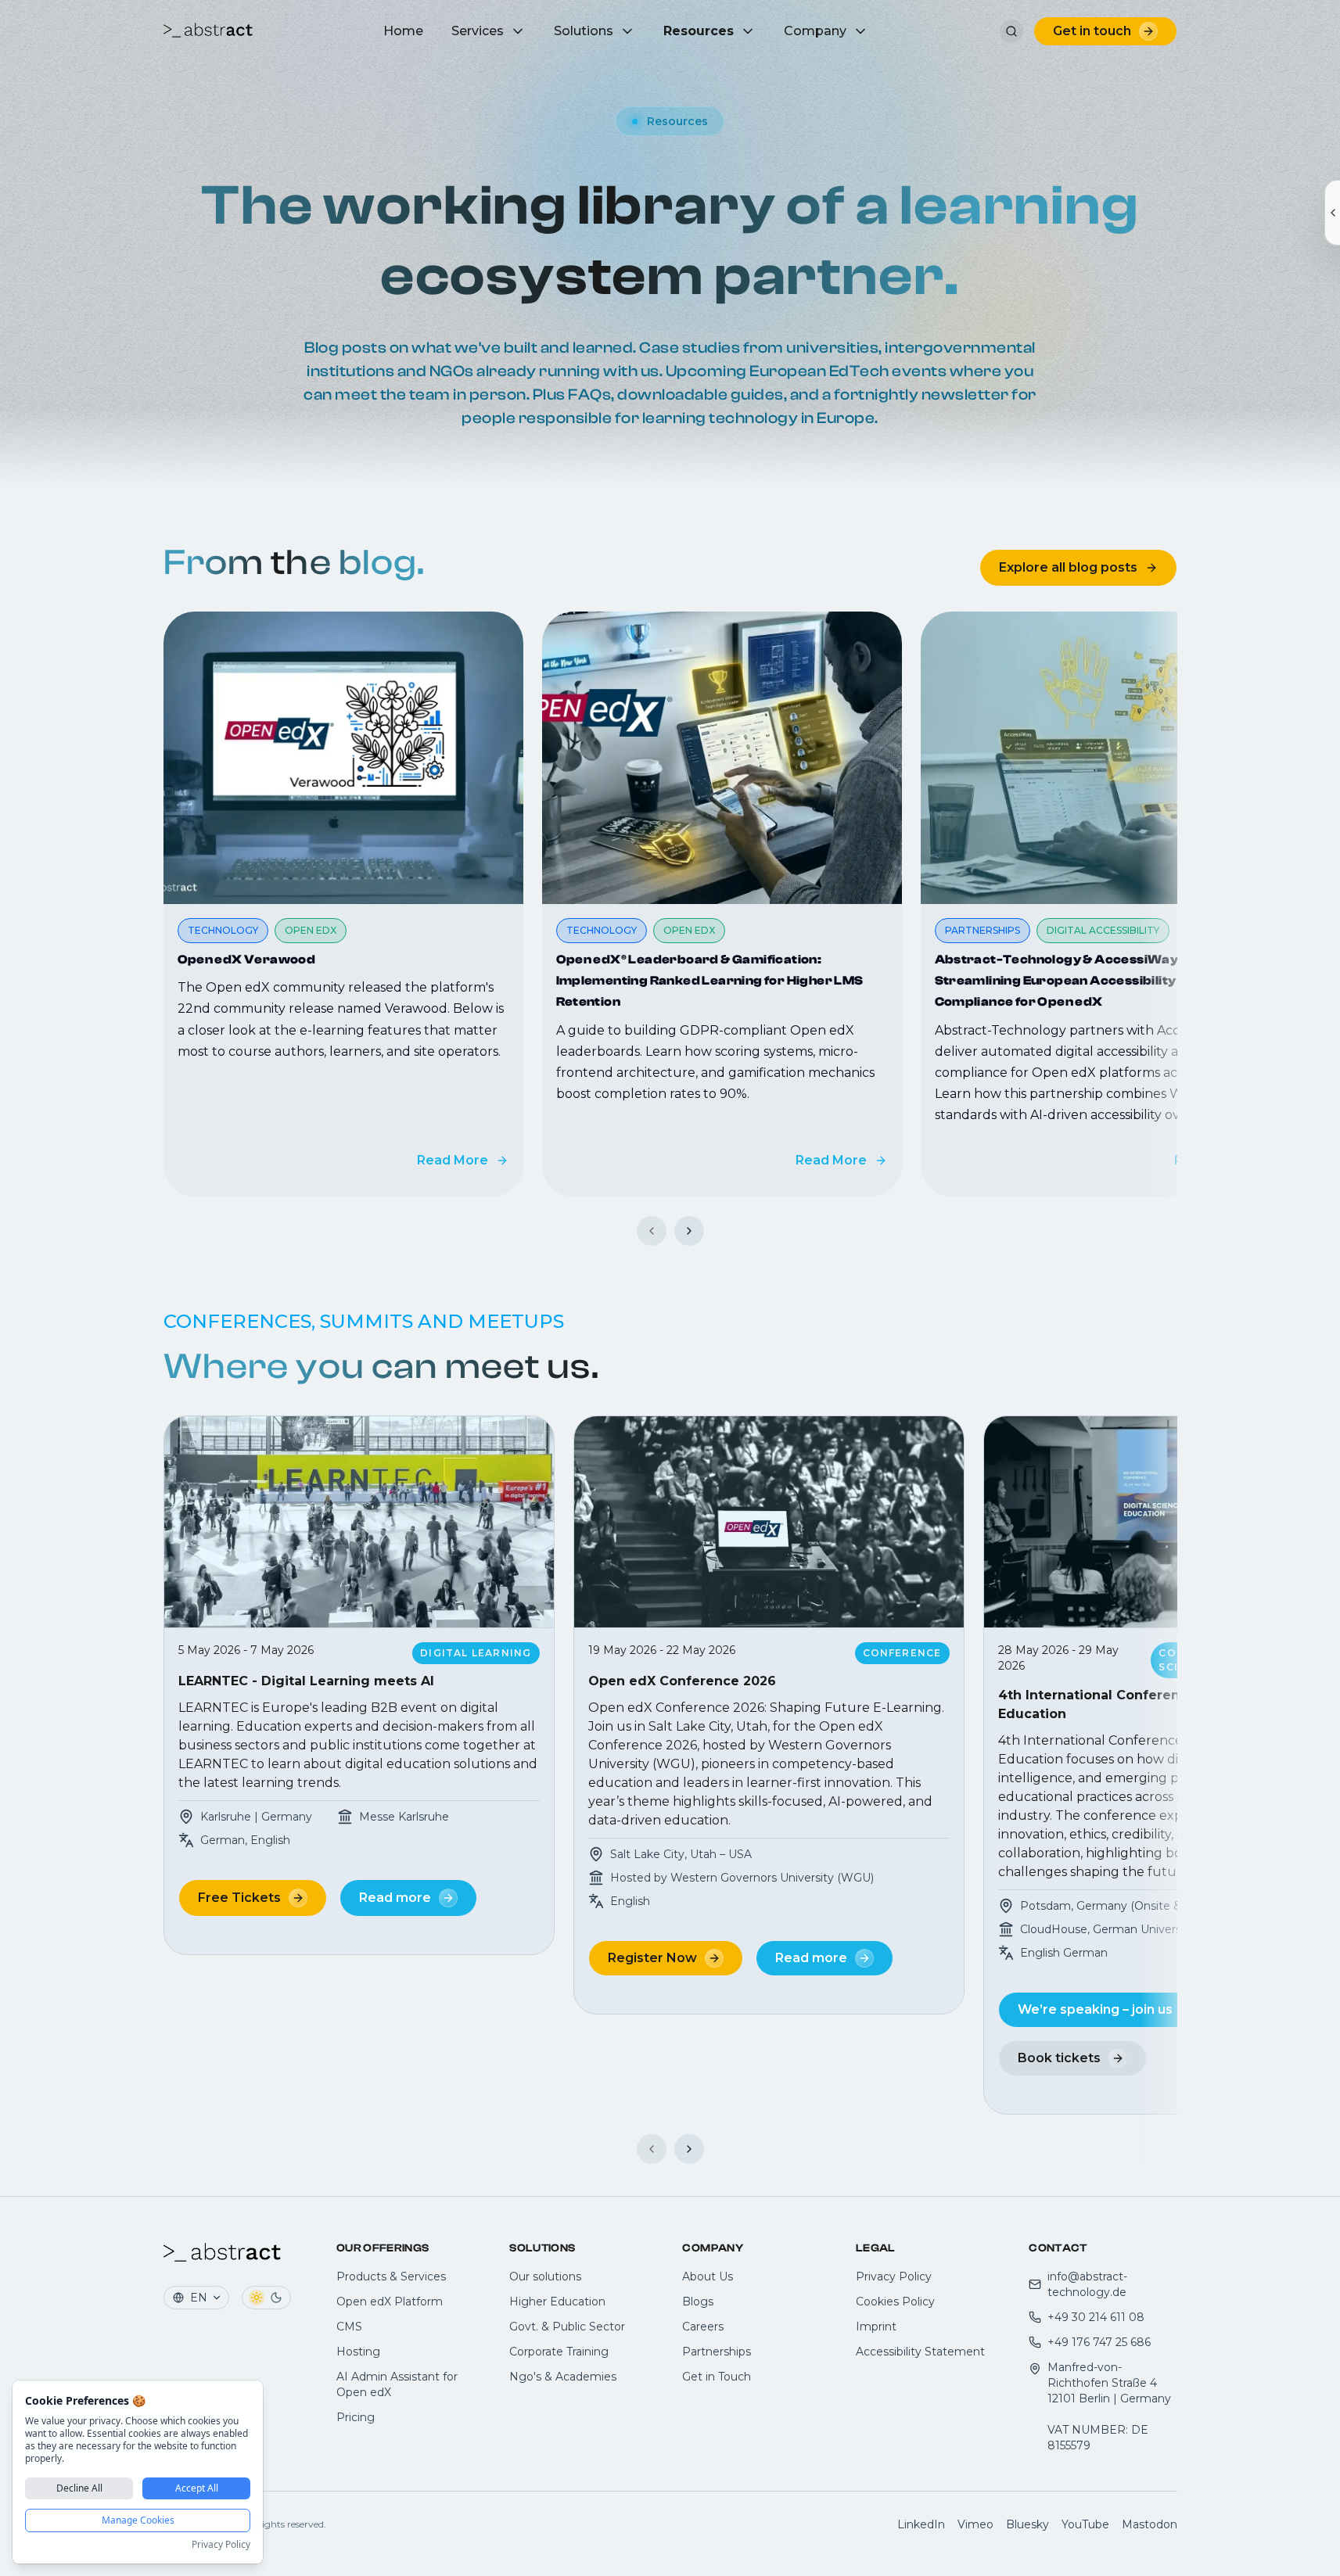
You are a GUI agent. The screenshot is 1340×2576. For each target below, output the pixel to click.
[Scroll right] (689, 1231)
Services (478, 31)
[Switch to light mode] (257, 2298)
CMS (349, 2327)
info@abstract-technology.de (1087, 2284)
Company (815, 31)
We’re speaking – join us (1095, 2009)
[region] (670, 904)
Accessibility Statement (920, 2352)
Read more (395, 1898)
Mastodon (1150, 2524)
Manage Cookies (138, 2520)
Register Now (652, 1958)
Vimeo (975, 2524)
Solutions (584, 31)
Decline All (79, 2488)
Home (403, 31)
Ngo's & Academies (563, 2377)
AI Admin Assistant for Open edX (397, 2384)
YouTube (1085, 2524)
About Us (708, 2276)
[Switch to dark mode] (276, 2298)
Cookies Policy (895, 2302)
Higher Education (557, 2302)
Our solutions (545, 2276)
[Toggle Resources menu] (748, 31)
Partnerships (717, 2352)
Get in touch (1092, 31)
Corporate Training (559, 2352)
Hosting (358, 2352)
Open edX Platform (390, 2302)
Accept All (197, 2488)
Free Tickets (239, 1898)
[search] (1011, 31)
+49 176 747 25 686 (1099, 2342)
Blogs (698, 2302)
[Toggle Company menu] (860, 31)
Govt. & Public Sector (567, 2327)
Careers (703, 2327)
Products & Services (391, 2276)
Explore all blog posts (1068, 567)
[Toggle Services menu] (518, 31)
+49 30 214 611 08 (1096, 2317)
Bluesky (1027, 2524)
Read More (453, 1160)
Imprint (876, 2327)
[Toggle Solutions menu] (627, 31)
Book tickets (1059, 2058)
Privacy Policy (894, 2276)
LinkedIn (921, 2524)
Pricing (356, 2417)
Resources (699, 31)
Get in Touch (717, 2377)
